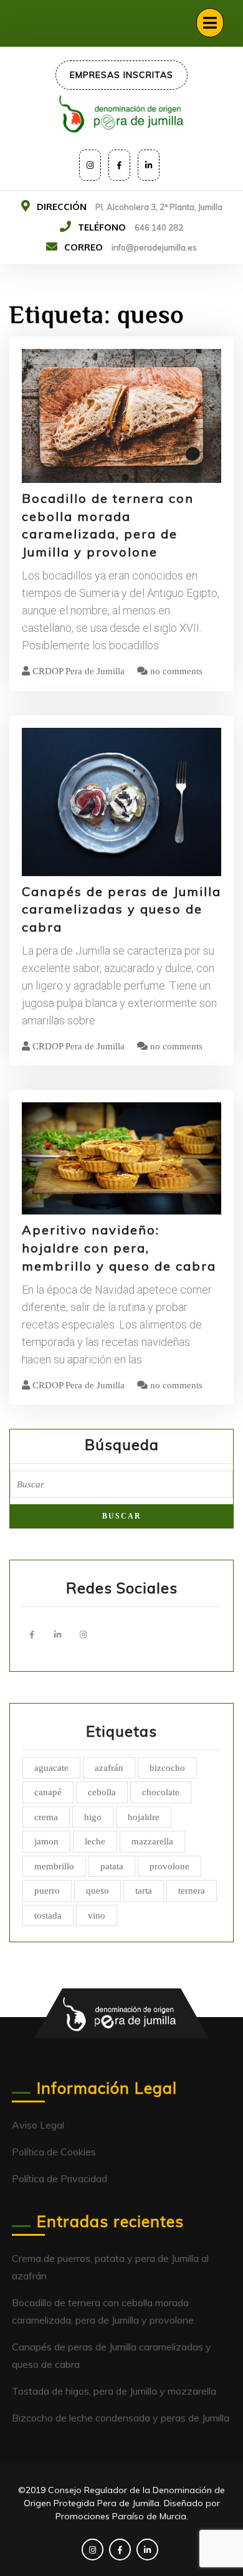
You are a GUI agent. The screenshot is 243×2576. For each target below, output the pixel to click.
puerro (47, 1891)
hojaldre (144, 1817)
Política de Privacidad (60, 2178)
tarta (144, 1891)
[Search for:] (121, 1488)
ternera (192, 1891)
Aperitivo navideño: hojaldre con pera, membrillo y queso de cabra (119, 1248)
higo (93, 1817)
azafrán (109, 1768)
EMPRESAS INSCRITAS (121, 75)
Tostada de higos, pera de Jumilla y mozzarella (114, 2391)
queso (98, 1891)
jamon (46, 1841)
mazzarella (152, 1841)
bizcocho (167, 1768)
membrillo (54, 1866)
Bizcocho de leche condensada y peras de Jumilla (121, 2418)
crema (46, 1817)
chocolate (161, 1792)
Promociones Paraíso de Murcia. (122, 2516)
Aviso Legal (38, 2125)
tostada (48, 1915)
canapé (48, 1792)
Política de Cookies (54, 2152)
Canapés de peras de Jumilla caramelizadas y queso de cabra (121, 909)
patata (112, 1866)
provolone (169, 1866)
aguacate (51, 1768)
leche (95, 1841)
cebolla (102, 1792)
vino (97, 1915)
